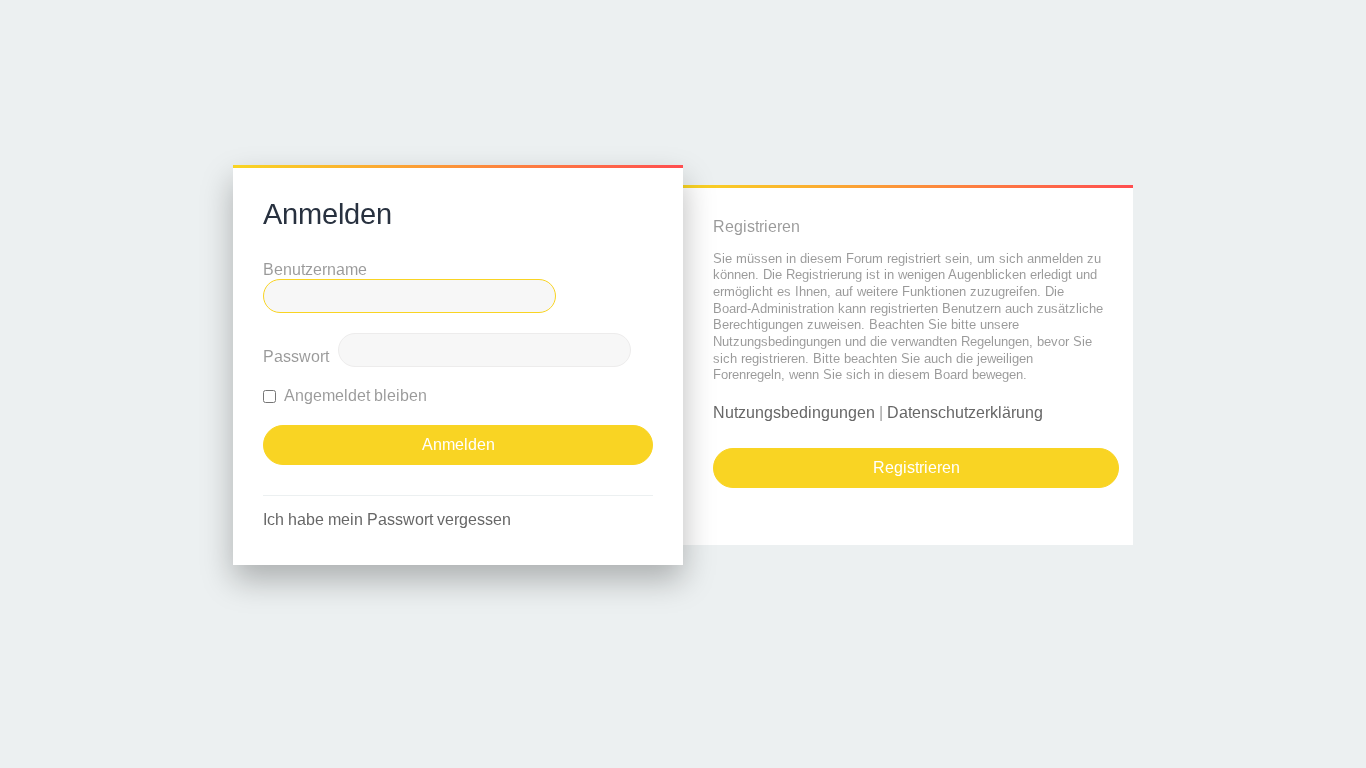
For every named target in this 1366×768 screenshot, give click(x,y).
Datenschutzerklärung (965, 412)
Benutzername (315, 269)
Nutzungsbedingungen (794, 412)
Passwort (296, 356)
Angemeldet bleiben (354, 395)
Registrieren (916, 467)
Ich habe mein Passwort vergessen (387, 519)
